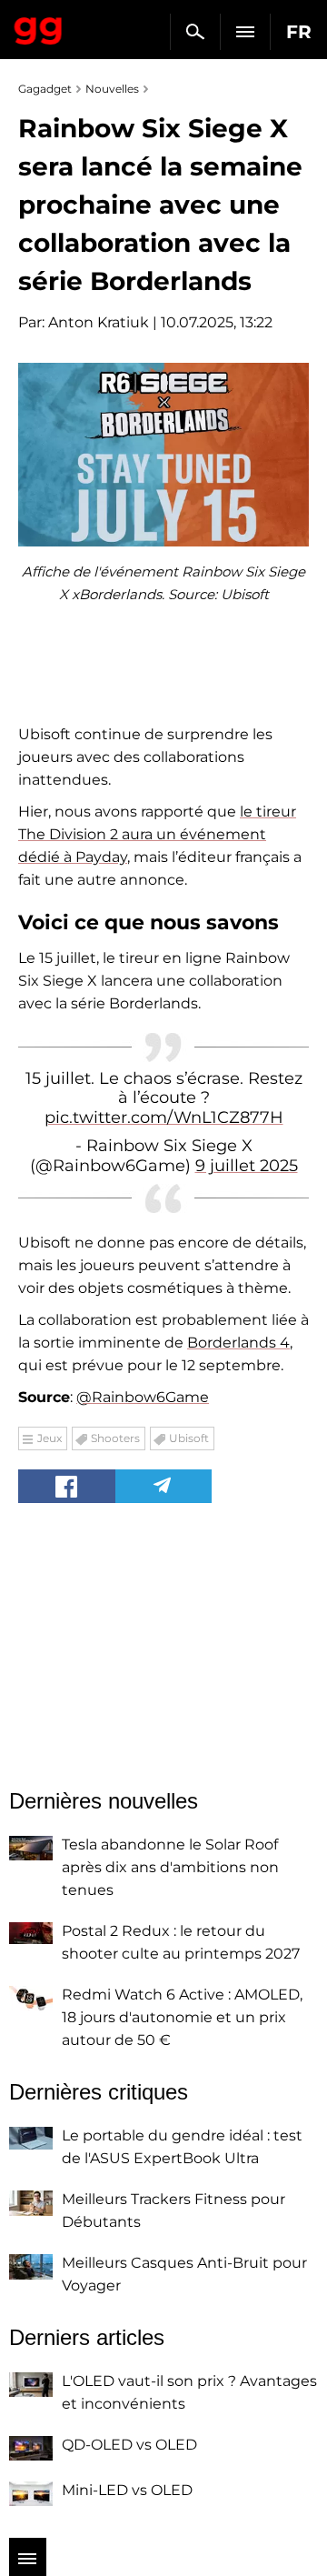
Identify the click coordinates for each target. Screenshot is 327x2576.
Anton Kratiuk (99, 322)
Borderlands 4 (238, 1343)
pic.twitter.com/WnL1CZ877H (164, 1118)
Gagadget (39, 27)
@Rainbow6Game (143, 1397)
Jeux (50, 1438)
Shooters (115, 1438)
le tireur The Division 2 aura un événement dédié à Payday (157, 834)
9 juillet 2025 (247, 1166)
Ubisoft (189, 1438)
